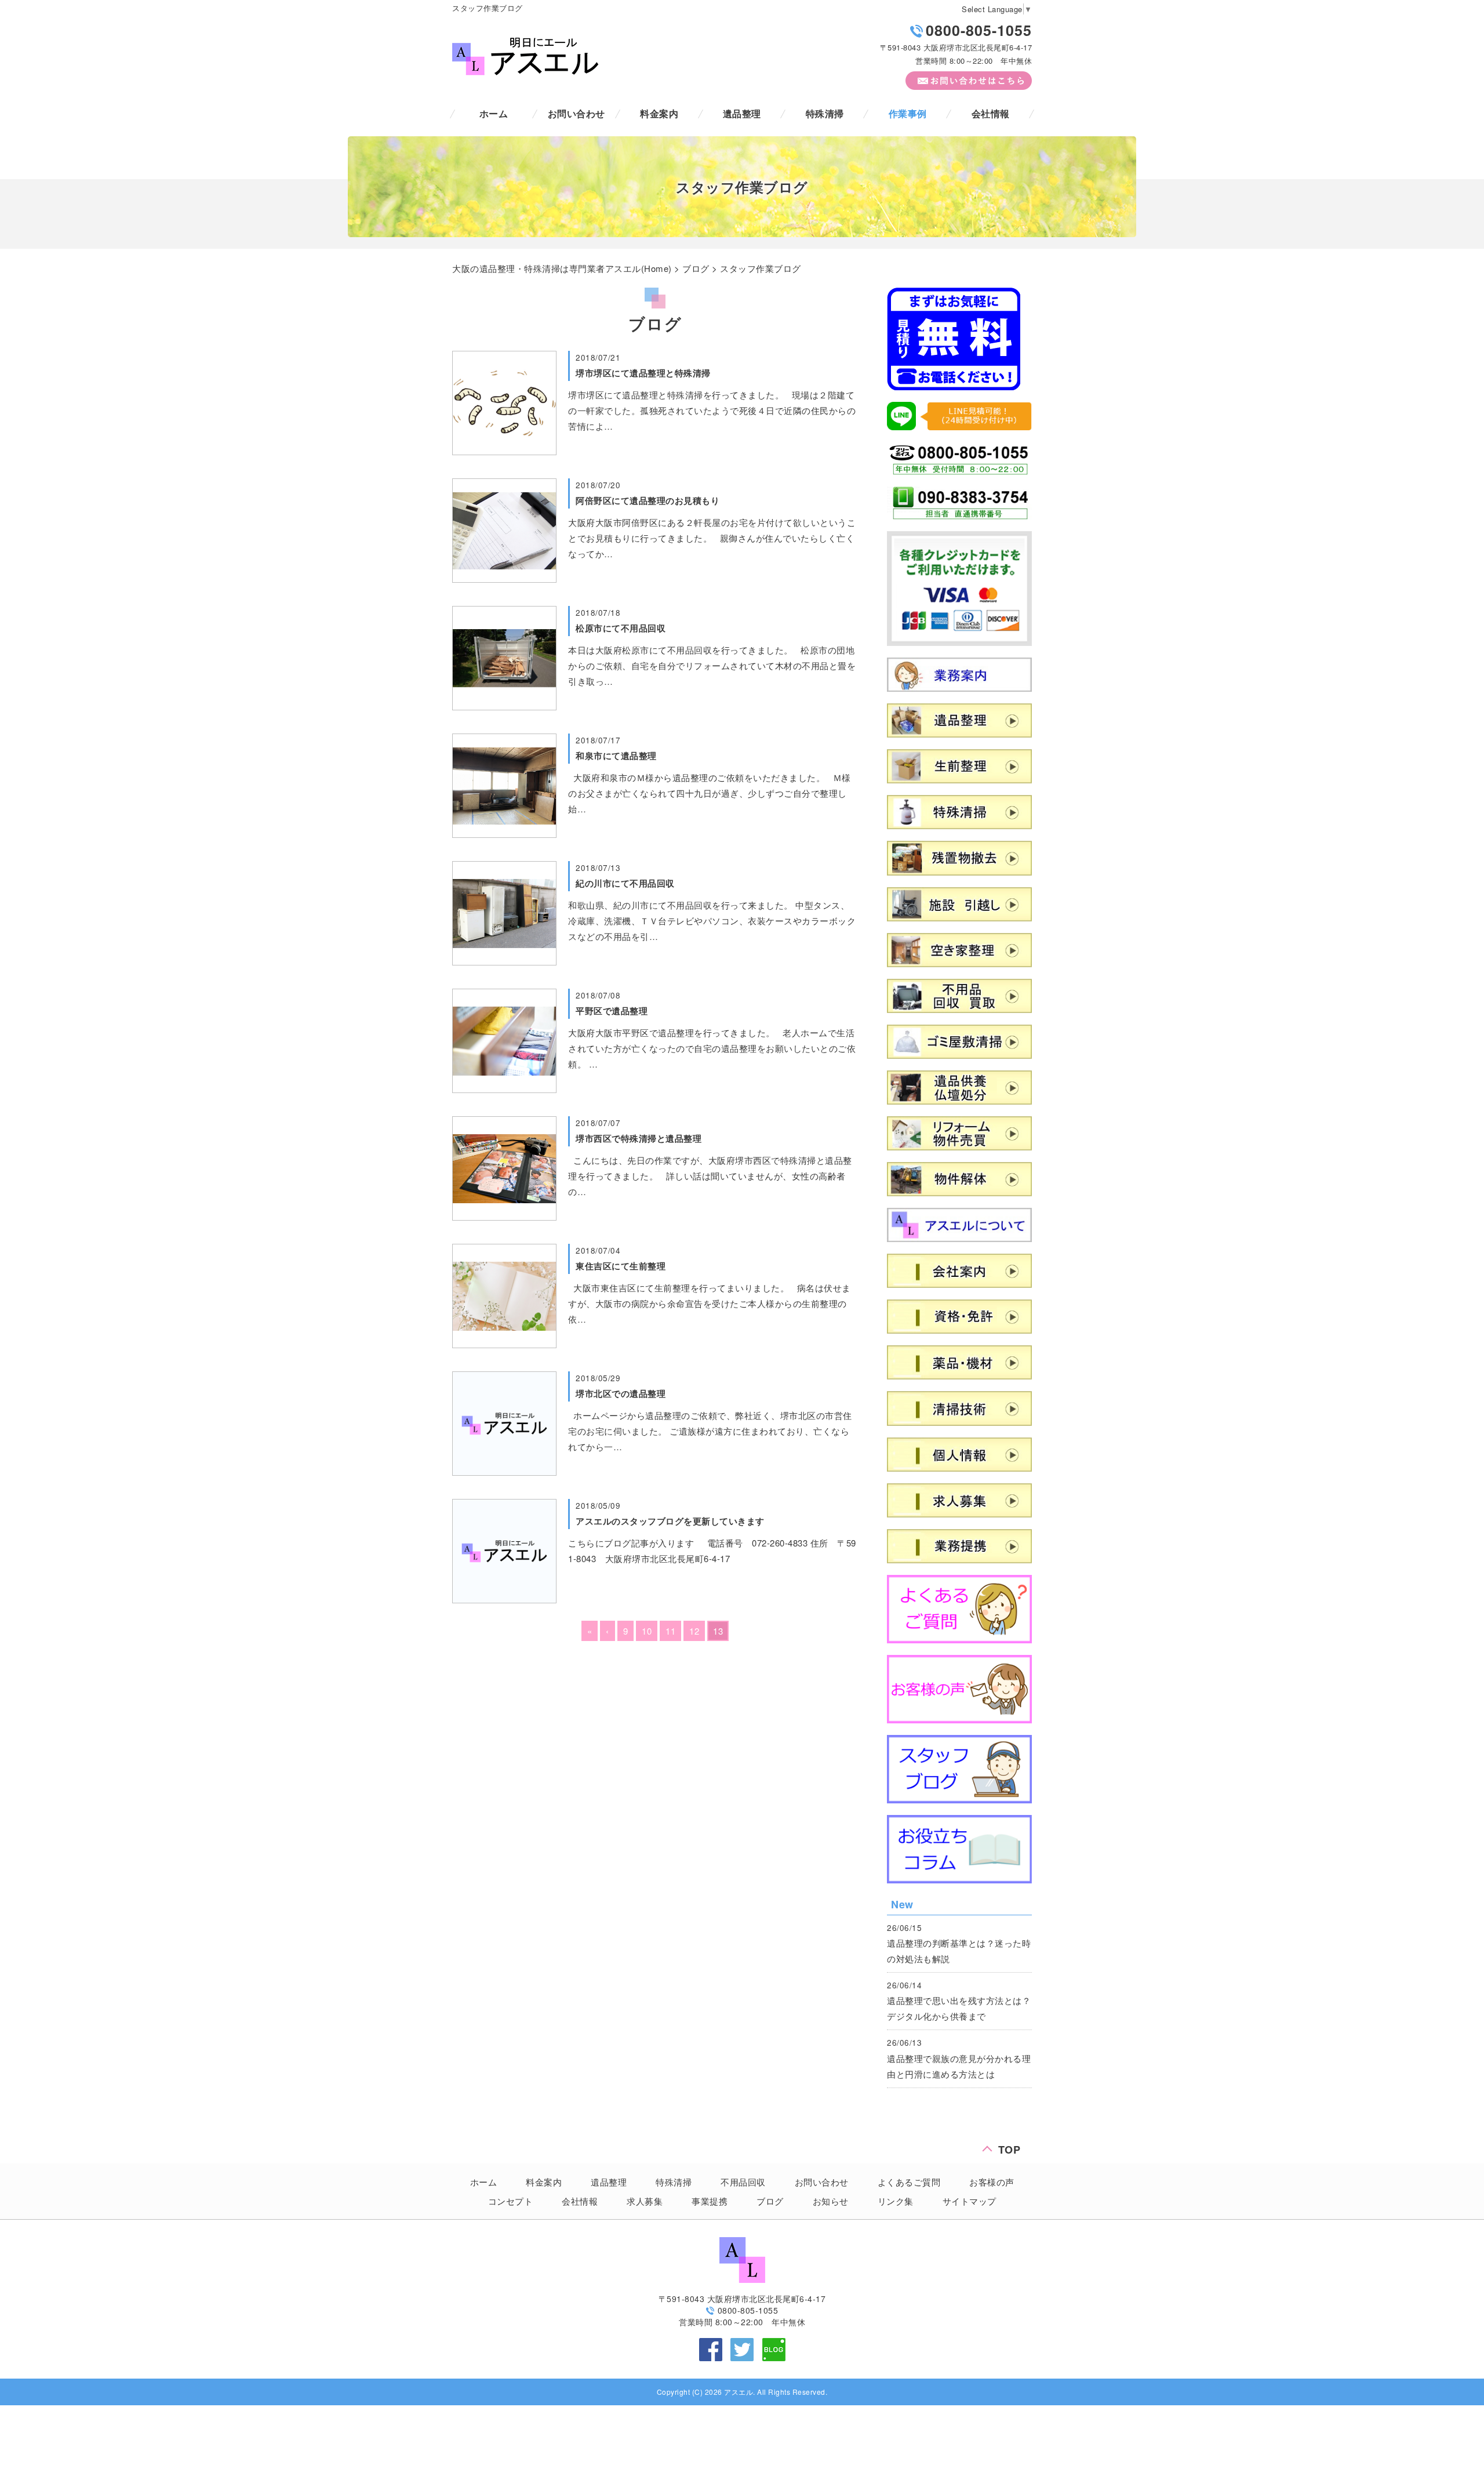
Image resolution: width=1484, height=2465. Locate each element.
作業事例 (908, 113)
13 (718, 1631)
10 (647, 1631)
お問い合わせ (576, 113)
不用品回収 (743, 2182)
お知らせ (831, 2201)
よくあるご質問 (909, 2182)
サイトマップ (970, 2201)
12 (694, 1631)
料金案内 (659, 113)
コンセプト (511, 2201)
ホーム (494, 113)
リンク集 (896, 2201)
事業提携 (710, 2201)
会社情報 (991, 113)
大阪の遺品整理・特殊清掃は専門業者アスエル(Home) (562, 268)
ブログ (696, 268)
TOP (1010, 2147)
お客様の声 (992, 2182)
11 (670, 1631)
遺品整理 (742, 113)
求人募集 (645, 2201)
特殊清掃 (825, 113)
